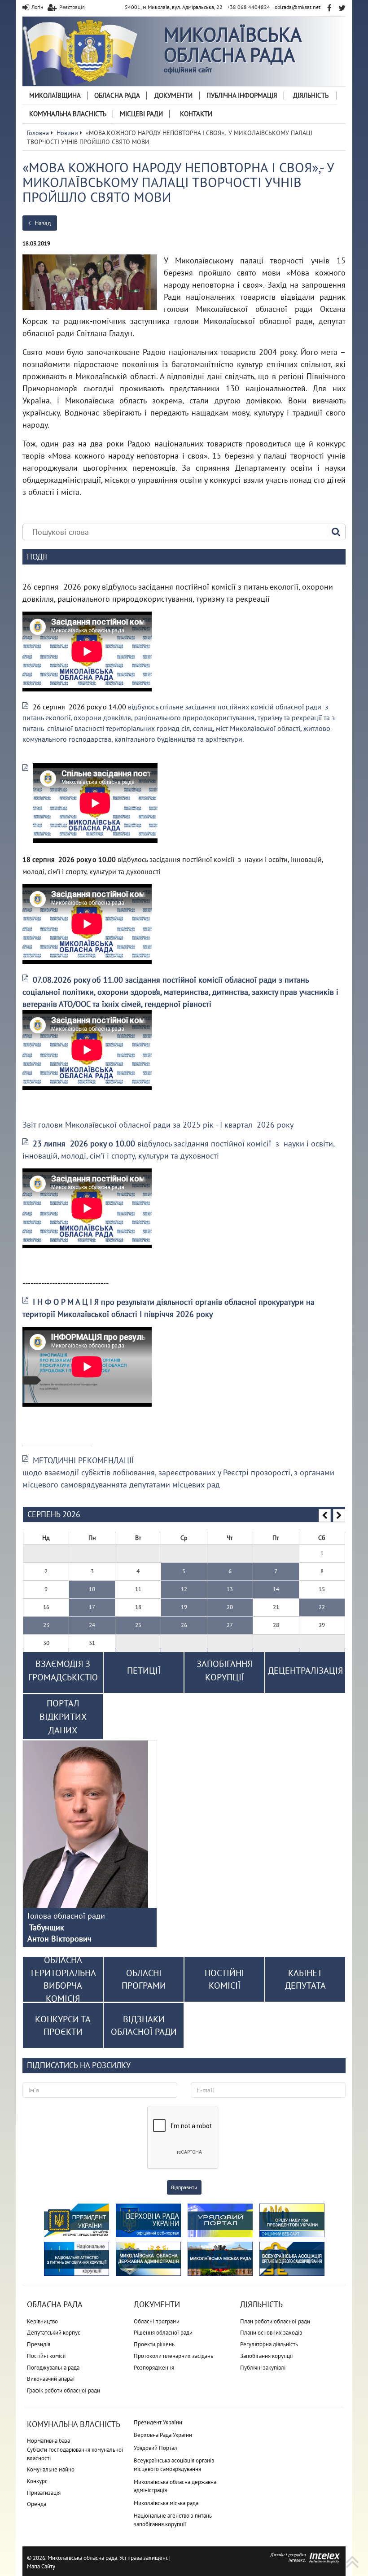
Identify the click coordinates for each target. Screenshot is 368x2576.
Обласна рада (117, 95)
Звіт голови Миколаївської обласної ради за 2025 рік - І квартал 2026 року (158, 1125)
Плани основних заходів (271, 2333)
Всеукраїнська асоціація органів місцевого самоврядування (174, 2465)
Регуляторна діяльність (269, 2344)
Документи (173, 95)
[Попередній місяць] (325, 1516)
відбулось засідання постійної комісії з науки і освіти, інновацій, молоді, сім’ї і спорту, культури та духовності (178, 1150)
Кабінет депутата (305, 1979)
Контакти (196, 114)
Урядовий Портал (156, 2448)
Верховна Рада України (163, 2435)
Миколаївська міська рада (166, 2503)
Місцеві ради (141, 114)
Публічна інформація (242, 95)
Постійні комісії (46, 2356)
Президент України (158, 2422)
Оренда (37, 2504)
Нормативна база (48, 2441)
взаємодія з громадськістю (63, 1671)
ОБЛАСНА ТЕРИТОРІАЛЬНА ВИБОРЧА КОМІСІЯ (63, 1979)
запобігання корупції (224, 1671)
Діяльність (311, 95)
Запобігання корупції (267, 2356)
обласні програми (144, 1979)
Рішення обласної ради (163, 2333)
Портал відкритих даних (63, 1717)
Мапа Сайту (41, 2566)
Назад (42, 223)
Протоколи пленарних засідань (173, 2356)
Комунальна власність (68, 114)
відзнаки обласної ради (144, 2026)
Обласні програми (157, 2321)
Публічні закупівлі (263, 2368)
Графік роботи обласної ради (64, 2390)
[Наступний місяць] (339, 1516)
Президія (39, 2344)
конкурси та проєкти (63, 2026)
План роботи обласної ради (275, 2321)
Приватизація (44, 2493)
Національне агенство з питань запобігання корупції (173, 2520)
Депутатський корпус (54, 2333)
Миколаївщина (55, 95)
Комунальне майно (51, 2469)
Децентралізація (305, 1671)
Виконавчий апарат (51, 2379)
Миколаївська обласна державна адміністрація (175, 2486)
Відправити (184, 2187)
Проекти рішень (154, 2344)
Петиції (144, 1671)
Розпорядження (154, 2368)
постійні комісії (224, 1979)
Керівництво (42, 2321)
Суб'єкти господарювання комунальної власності (75, 2454)
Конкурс (37, 2481)
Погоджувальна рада (53, 2368)
